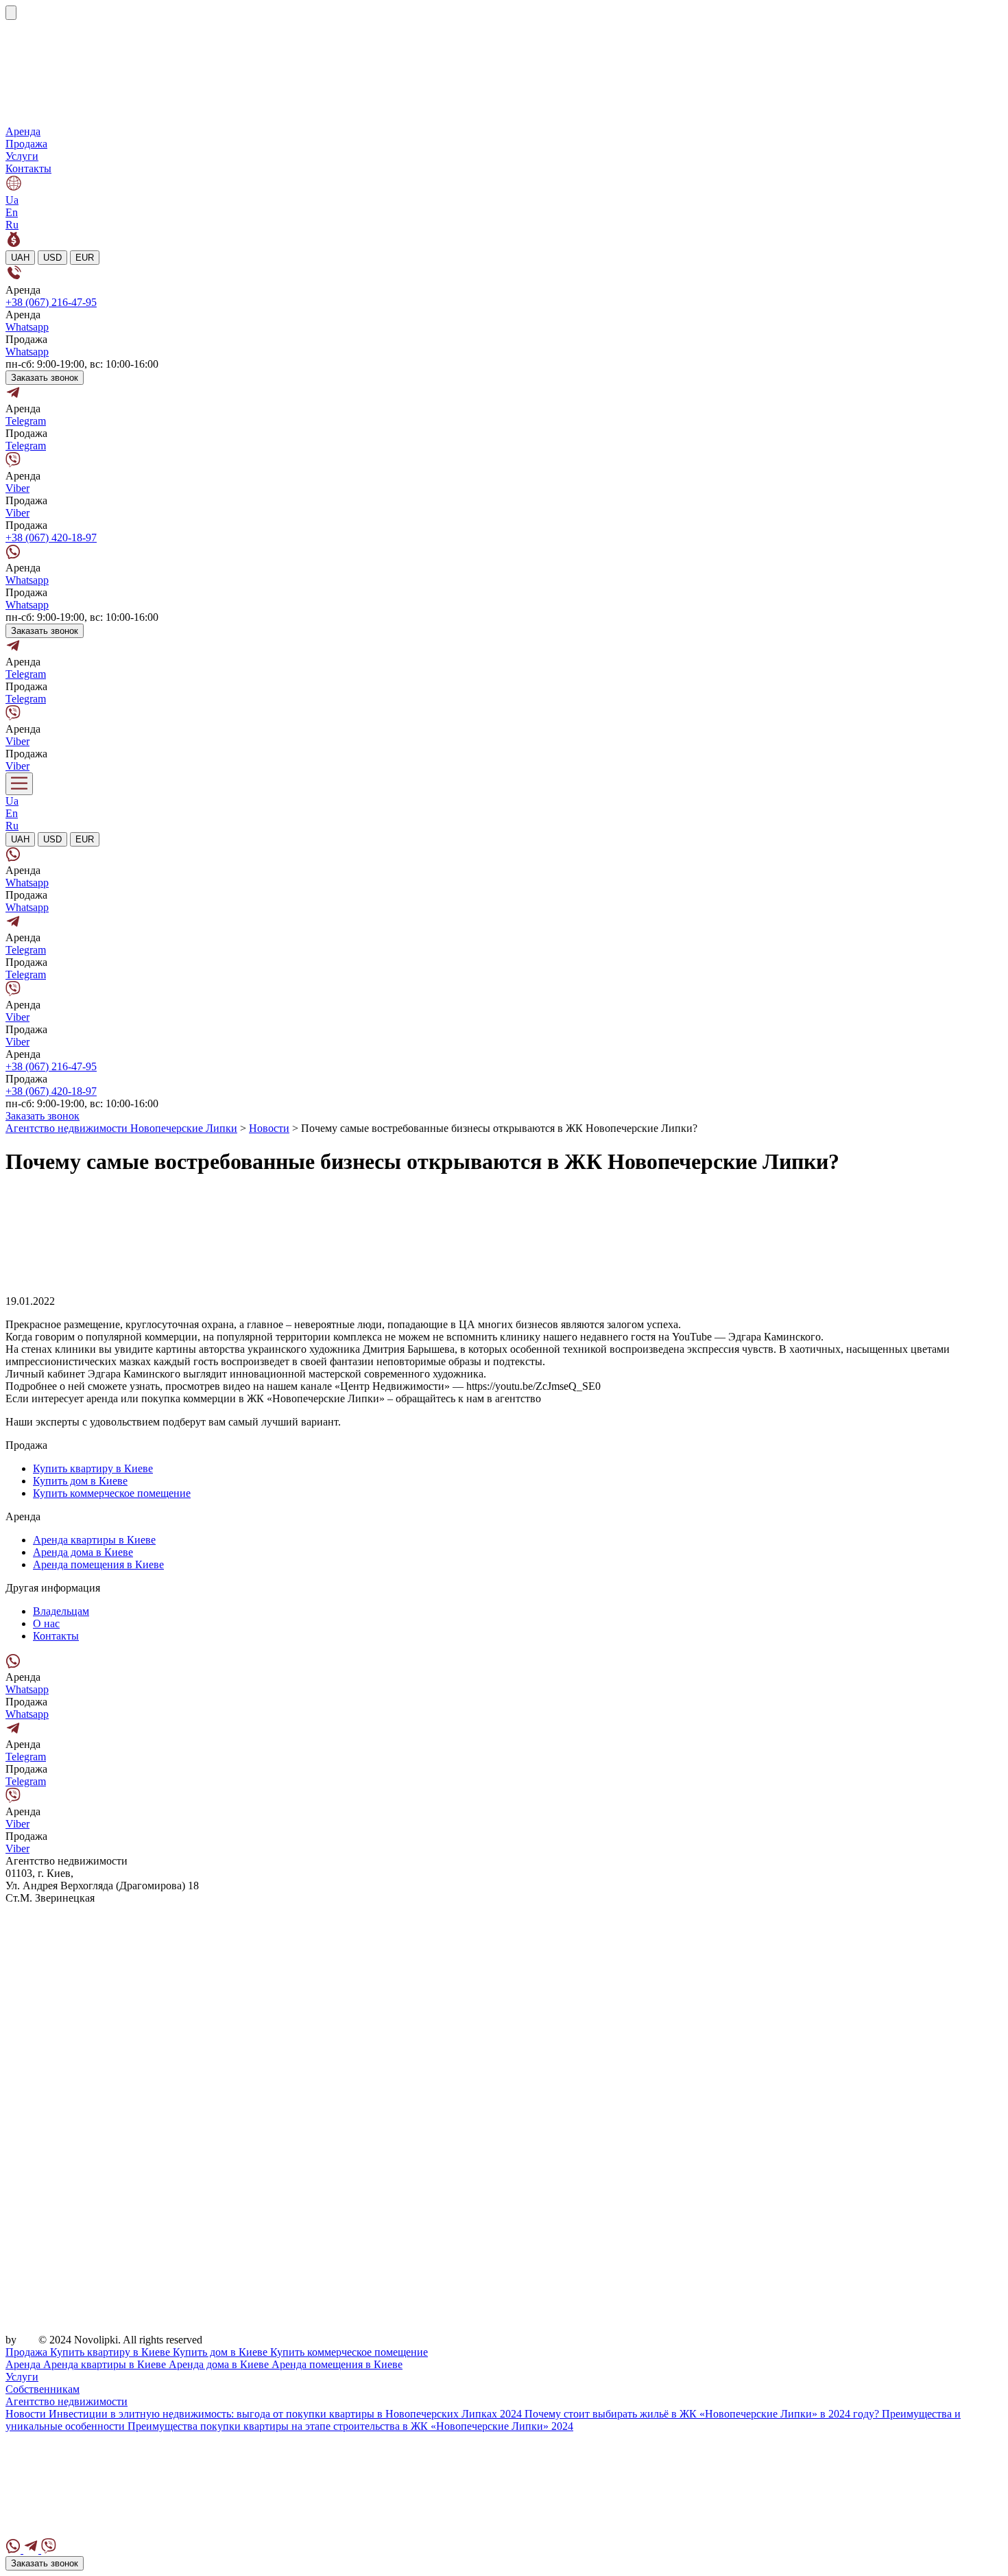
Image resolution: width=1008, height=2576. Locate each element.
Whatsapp (27, 327)
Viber (17, 488)
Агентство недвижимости (67, 2401)
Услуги (22, 156)
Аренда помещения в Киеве (98, 1564)
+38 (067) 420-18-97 (51, 537)
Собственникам (43, 2389)
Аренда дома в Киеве (83, 1552)
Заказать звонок (45, 378)
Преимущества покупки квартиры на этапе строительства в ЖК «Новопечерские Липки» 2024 (350, 2426)
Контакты (28, 168)
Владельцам (61, 1611)
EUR (85, 258)
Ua (12, 200)
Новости (27, 2414)
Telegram (26, 421)
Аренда (23, 131)
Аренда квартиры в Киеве (94, 1540)
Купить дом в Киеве (80, 1481)
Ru (12, 225)
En (12, 212)
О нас (46, 1623)
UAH (20, 258)
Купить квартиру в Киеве (93, 1468)
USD (52, 258)
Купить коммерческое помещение (112, 1493)
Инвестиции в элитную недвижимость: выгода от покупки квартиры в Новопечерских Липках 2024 (287, 2414)
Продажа (26, 144)
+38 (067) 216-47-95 (51, 302)
